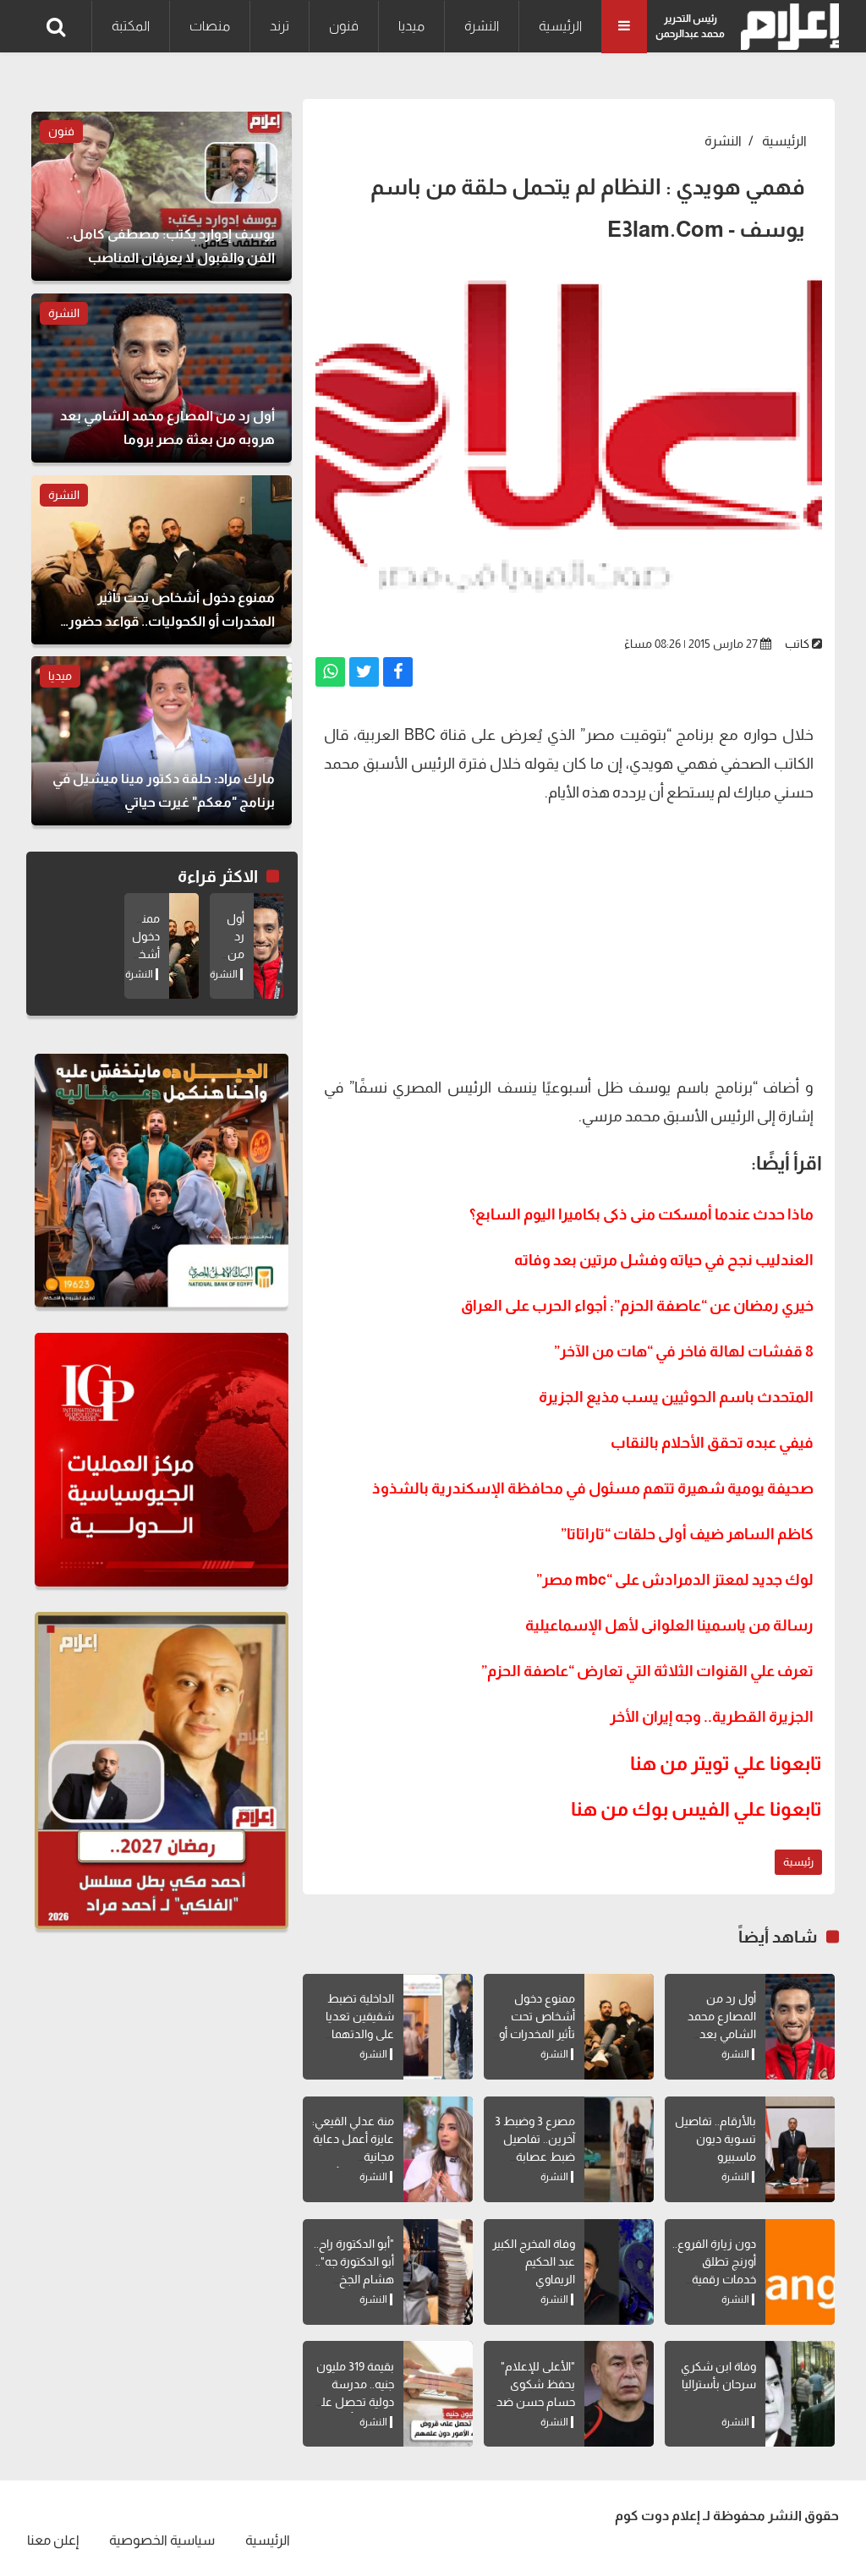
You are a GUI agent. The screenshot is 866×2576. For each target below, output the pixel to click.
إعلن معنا (53, 2540)
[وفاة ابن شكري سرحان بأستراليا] (800, 2394)
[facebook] (398, 672)
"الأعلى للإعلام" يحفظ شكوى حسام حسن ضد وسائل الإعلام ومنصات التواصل (534, 2402)
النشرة (482, 26)
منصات (210, 26)
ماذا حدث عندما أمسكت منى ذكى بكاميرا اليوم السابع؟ (641, 1214)
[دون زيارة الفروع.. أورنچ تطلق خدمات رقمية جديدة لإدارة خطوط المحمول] (800, 2272)
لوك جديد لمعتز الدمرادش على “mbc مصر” (675, 1580)
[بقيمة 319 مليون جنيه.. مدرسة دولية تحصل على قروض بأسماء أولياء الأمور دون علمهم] (438, 2394)
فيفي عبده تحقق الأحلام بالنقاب (712, 1443)
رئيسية (798, 1862)
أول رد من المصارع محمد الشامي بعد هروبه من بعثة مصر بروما (720, 2034)
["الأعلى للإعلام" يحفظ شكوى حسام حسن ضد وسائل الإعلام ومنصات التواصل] (619, 2394)
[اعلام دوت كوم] (786, 27)
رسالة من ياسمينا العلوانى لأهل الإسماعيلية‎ (669, 1625)
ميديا (411, 26)
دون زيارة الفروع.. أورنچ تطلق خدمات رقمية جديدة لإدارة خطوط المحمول (714, 2279)
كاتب (797, 644)
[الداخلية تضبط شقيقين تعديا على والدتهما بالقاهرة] (438, 2027)
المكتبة (131, 26)
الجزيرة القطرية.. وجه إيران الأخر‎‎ (712, 1717)
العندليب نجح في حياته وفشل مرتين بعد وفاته (664, 1260)
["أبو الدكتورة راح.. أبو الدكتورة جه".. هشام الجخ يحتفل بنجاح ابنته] (438, 2272)
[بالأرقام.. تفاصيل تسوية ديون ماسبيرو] (800, 2149)
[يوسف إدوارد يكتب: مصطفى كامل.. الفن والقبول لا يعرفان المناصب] (162, 196)
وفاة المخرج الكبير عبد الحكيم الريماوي (534, 2261)
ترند (280, 26)
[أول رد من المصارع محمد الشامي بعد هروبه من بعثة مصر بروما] (800, 2027)
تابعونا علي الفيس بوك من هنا (696, 1809)
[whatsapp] (330, 672)
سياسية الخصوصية (162, 2540)
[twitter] (364, 672)
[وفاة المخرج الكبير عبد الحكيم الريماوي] (619, 2272)
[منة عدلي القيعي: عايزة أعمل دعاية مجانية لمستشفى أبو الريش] (438, 2149)
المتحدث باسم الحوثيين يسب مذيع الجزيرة (676, 1397)
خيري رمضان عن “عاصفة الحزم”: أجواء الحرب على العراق (637, 1306)
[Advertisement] (569, 938)
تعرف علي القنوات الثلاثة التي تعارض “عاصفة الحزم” (647, 1671)
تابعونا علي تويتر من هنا (726, 1763)
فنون (344, 26)
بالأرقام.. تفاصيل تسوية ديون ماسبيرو (715, 2139)
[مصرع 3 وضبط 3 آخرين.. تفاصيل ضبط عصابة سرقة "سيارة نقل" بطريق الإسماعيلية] (619, 2149)
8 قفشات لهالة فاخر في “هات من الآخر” (684, 1351)
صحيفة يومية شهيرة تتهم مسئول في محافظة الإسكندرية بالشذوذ (593, 1488)
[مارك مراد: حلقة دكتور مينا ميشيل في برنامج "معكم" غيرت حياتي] (162, 741)
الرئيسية (560, 26)
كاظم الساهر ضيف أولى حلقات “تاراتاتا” (687, 1534)
